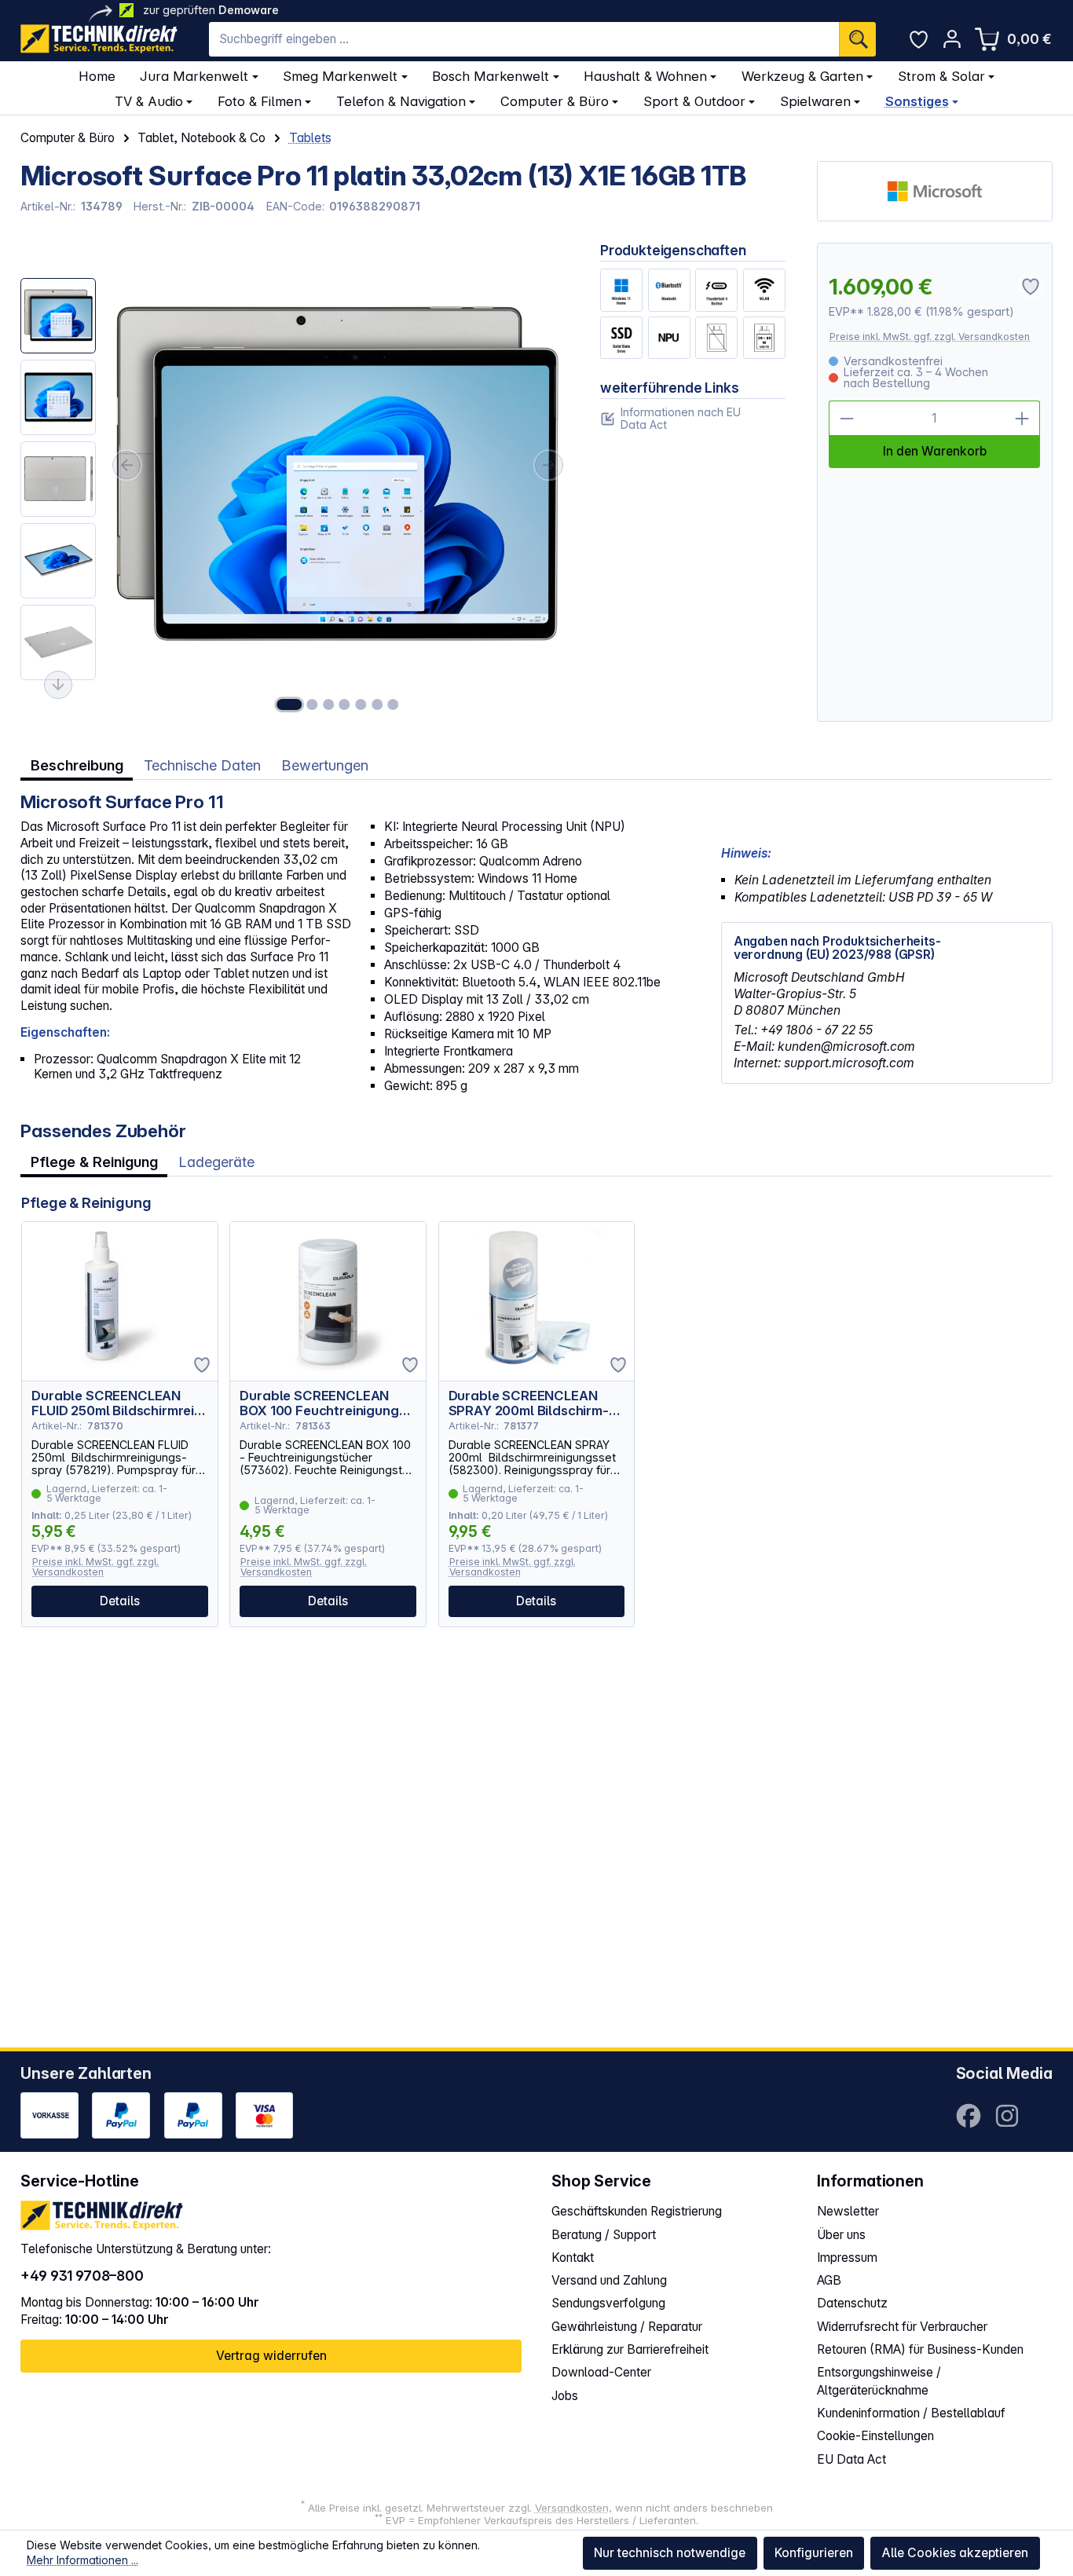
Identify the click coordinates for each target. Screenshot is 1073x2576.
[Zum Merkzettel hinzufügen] (202, 1365)
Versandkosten (572, 2508)
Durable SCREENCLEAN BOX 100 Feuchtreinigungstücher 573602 (326, 1403)
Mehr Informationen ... (82, 2560)
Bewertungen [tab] (325, 765)
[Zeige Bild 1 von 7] (289, 704)
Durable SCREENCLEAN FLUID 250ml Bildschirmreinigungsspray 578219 (116, 1403)
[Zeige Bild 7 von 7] (393, 704)
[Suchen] (857, 39)
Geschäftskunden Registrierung (637, 2211)
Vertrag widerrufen (271, 2356)
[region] (295, 482)
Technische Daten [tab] (202, 765)
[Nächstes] (549, 465)
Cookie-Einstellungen (875, 2436)
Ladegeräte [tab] (216, 1162)
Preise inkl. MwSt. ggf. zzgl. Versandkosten (930, 337)
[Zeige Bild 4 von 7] (345, 704)
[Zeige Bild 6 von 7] (377, 704)
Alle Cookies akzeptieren (955, 2553)
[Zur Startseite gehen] (99, 39)
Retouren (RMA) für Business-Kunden (920, 2349)
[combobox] (524, 39)
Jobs (565, 2396)
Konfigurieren (814, 2553)
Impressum (847, 2258)
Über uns (841, 2235)
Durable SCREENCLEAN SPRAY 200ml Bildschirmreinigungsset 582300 (529, 1403)
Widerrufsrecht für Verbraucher (902, 2327)
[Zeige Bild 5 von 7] (361, 704)
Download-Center (601, 2372)
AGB (829, 2280)
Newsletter (848, 2211)
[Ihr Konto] (952, 39)
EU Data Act (851, 2459)
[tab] (77, 766)
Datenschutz (852, 2303)
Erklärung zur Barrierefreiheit (630, 2349)
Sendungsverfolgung (608, 2303)
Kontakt (573, 2258)
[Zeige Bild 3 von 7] (328, 704)
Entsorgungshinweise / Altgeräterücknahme (879, 2381)
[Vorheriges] (126, 465)
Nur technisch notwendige (670, 2553)
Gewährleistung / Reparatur (627, 2327)
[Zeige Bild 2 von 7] (312, 704)
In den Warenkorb (935, 451)
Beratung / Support (604, 2235)
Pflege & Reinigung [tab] (94, 1162)
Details (120, 1601)
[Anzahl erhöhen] (1023, 418)
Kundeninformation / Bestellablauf (911, 2413)
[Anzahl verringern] (846, 418)
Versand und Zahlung (609, 2280)
